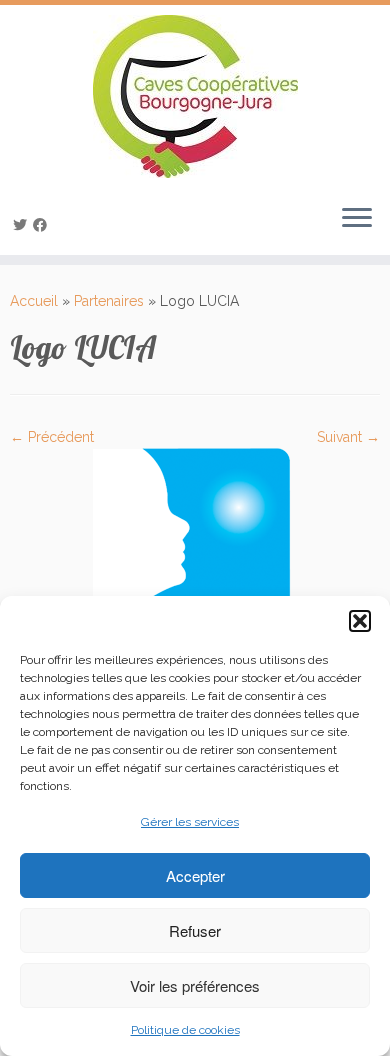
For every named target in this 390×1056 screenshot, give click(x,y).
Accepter (195, 875)
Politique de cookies (185, 1030)
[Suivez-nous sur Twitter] (23, 225)
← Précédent (52, 437)
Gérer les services (190, 822)
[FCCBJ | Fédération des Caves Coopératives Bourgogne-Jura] (195, 96)
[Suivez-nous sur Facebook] (43, 225)
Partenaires (109, 301)
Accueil (34, 301)
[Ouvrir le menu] (357, 219)
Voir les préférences (195, 985)
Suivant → (348, 437)
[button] (360, 621)
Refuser (195, 930)
